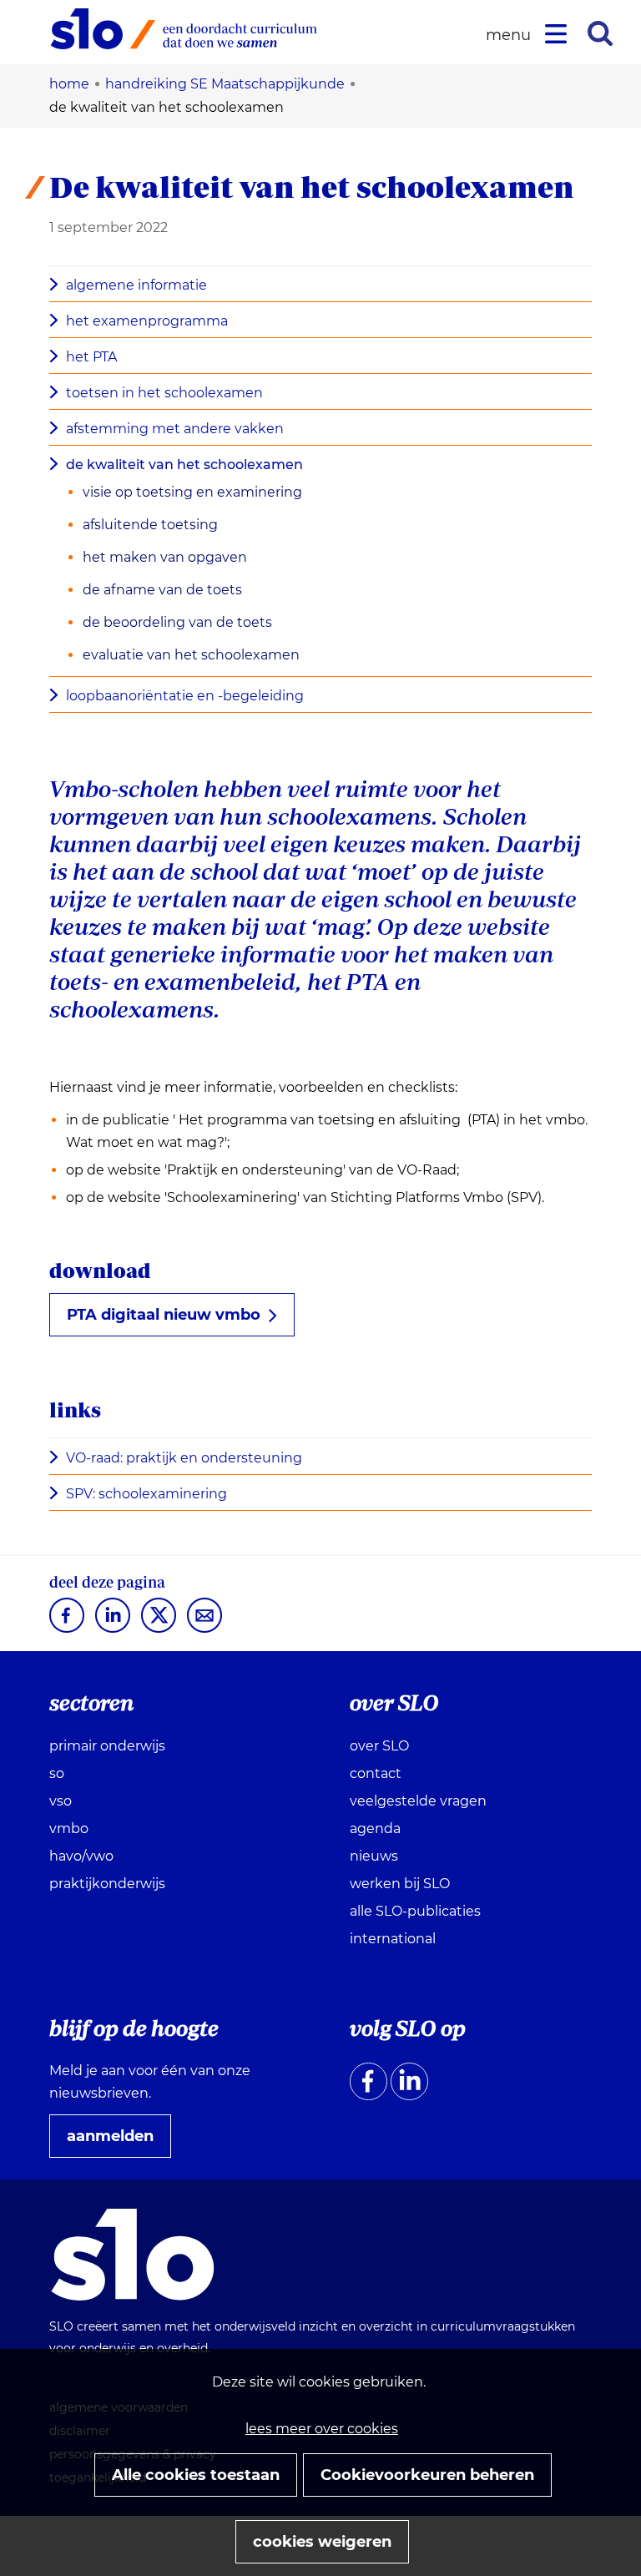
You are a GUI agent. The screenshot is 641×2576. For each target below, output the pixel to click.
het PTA (91, 357)
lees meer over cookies (322, 2429)
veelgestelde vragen (418, 1801)
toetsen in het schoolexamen (164, 393)
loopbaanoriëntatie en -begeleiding (185, 696)
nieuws (374, 1856)
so (57, 1773)
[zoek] (600, 33)
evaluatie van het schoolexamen (191, 655)
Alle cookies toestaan (196, 2475)
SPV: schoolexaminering (152, 1495)
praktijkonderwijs (107, 1884)
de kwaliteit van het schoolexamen (184, 465)
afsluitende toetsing (150, 525)
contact (376, 1773)
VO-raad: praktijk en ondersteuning (189, 1459)
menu (511, 35)
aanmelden (117, 2142)
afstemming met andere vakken (175, 429)
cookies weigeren (322, 2542)
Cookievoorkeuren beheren (427, 2475)
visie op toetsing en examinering (192, 492)
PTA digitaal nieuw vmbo (164, 1315)
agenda (375, 1828)
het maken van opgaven (165, 557)
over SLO (379, 1746)
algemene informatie (136, 285)
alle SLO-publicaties (415, 1911)
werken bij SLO (400, 1884)
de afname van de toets (162, 590)
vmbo (69, 1828)
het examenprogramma (147, 321)
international (393, 1939)
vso (61, 1801)
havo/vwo (81, 1856)
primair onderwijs (107, 1746)
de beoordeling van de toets (177, 622)
